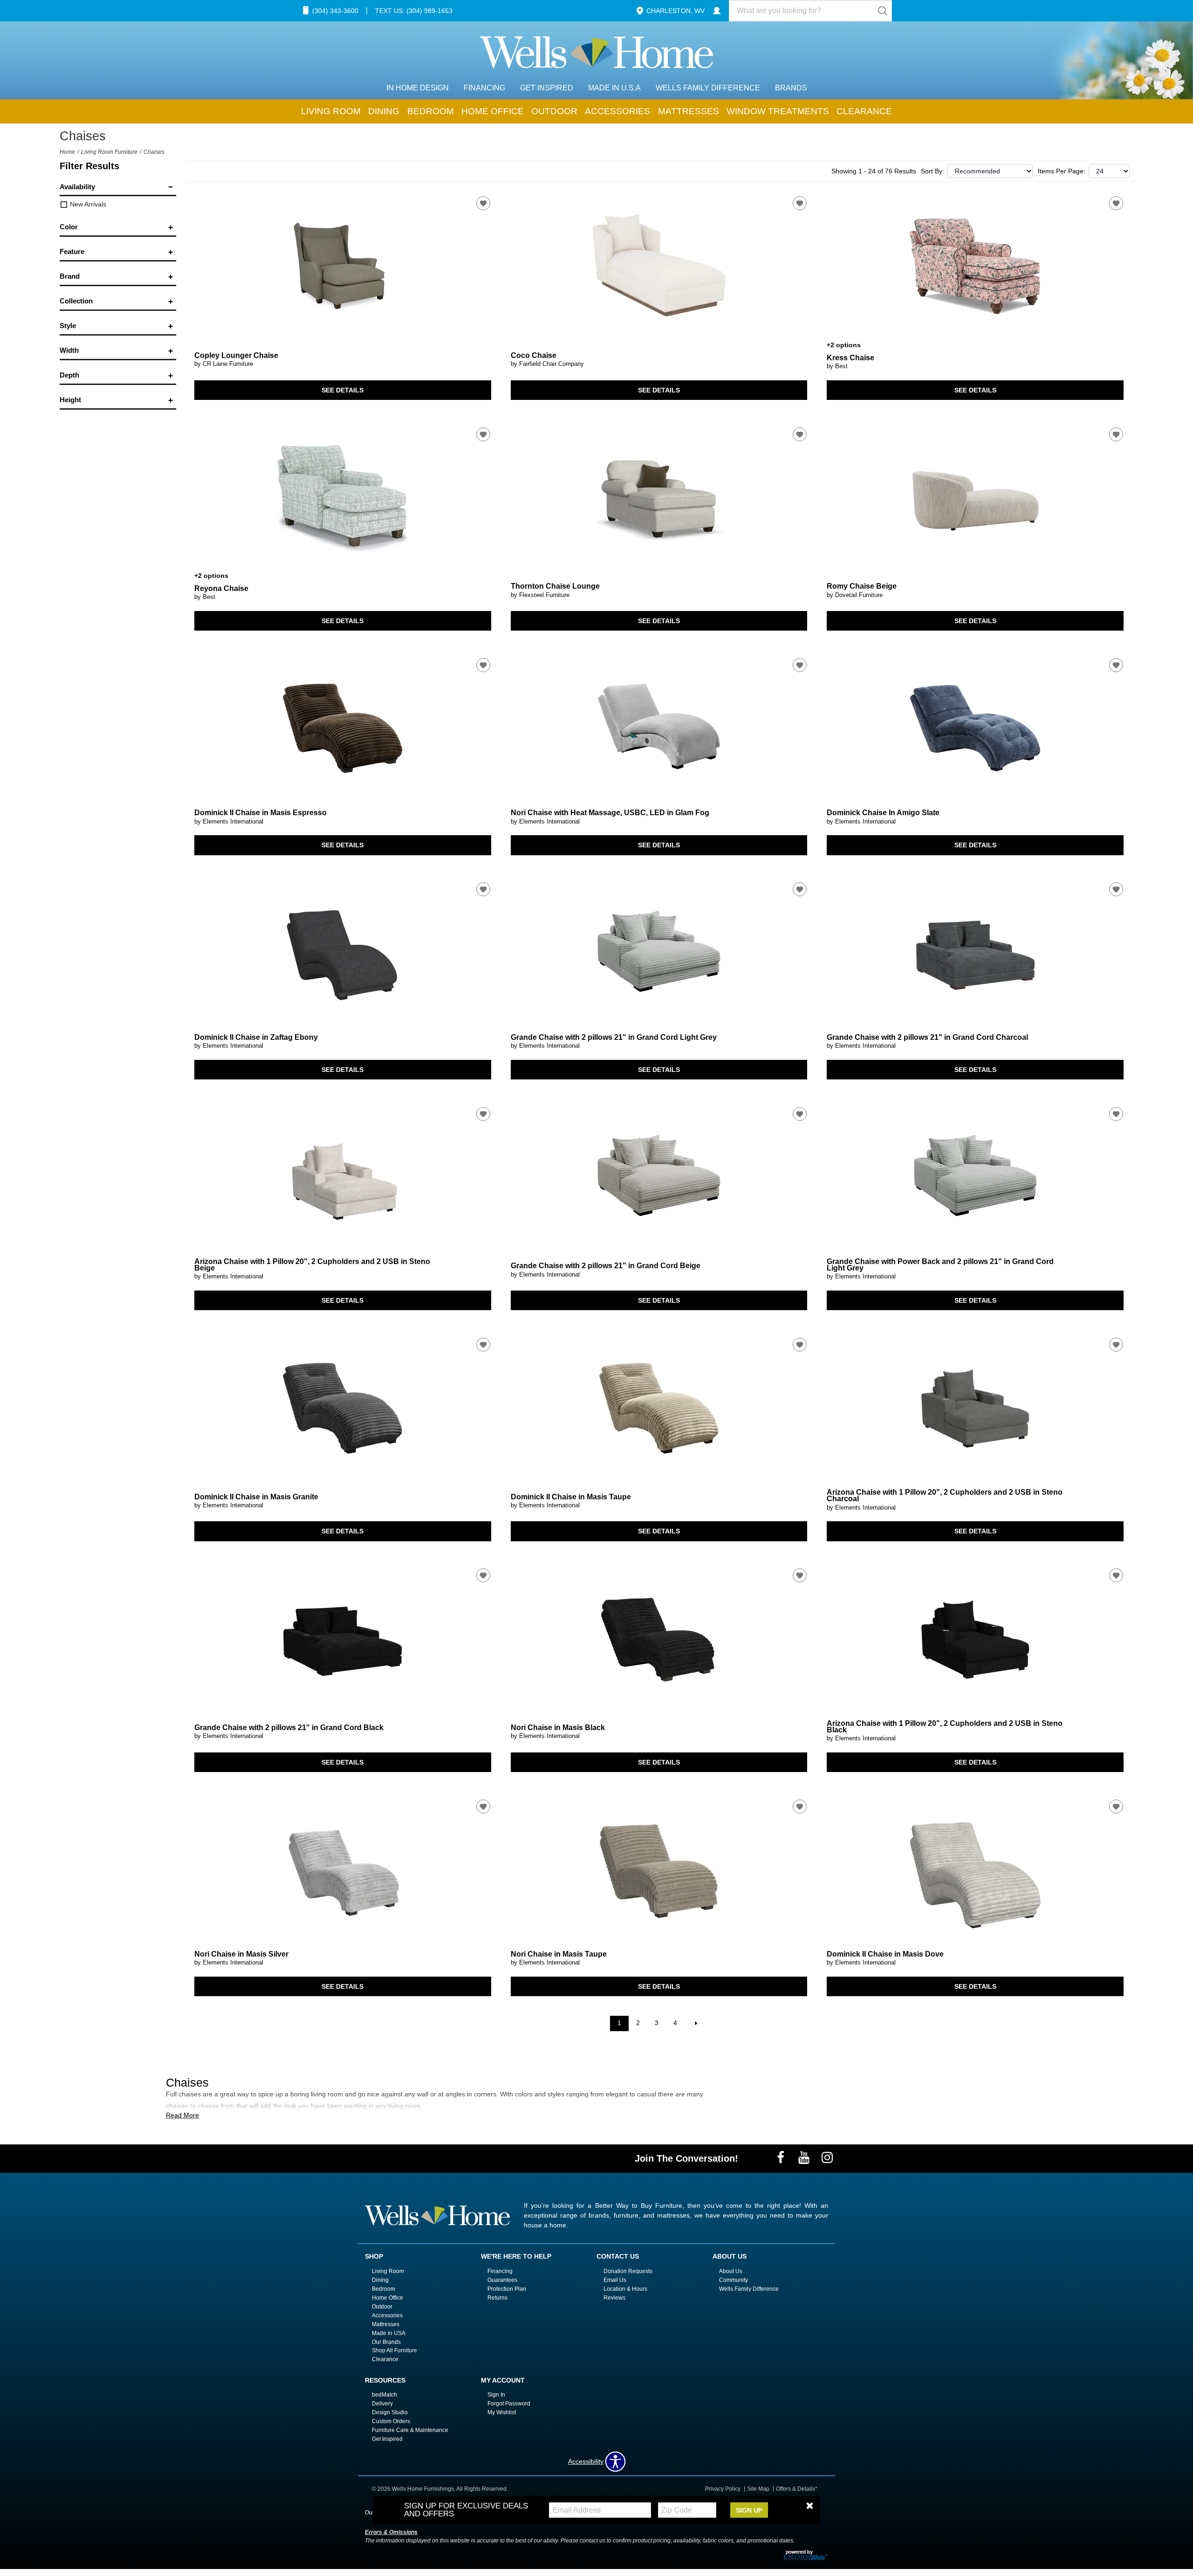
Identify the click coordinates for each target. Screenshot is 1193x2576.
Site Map (758, 2489)
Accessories (617, 111)
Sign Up (749, 2510)
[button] (810, 2506)
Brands (791, 88)
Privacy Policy (723, 2489)
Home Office (493, 111)
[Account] (717, 11)
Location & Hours (625, 2289)
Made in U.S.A (614, 88)
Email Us (615, 2280)
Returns (497, 2298)
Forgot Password (509, 2404)
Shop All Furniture (394, 2350)
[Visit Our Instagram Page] (827, 2158)
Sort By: (932, 171)
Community (734, 2280)
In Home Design (418, 88)
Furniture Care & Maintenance (410, 2430)
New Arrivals (87, 204)
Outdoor (554, 111)
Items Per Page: (1062, 171)
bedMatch (384, 2395)
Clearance (864, 111)
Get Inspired (547, 88)
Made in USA (389, 2333)
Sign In (496, 2395)
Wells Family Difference (708, 88)
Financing (484, 88)
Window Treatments (778, 111)
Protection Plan (507, 2289)
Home (67, 152)
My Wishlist (502, 2412)
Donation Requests (628, 2271)
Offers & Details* (797, 2489)
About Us (731, 2271)
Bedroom (431, 111)
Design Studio (390, 2412)
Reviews (614, 2298)
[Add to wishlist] (483, 203)
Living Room (331, 111)
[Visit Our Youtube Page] (805, 2158)
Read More (182, 2115)
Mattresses (689, 111)
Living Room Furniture (109, 152)
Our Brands (386, 2342)
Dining (384, 111)
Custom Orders (391, 2421)
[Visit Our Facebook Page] (782, 2158)
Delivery (382, 2404)
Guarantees (502, 2280)
